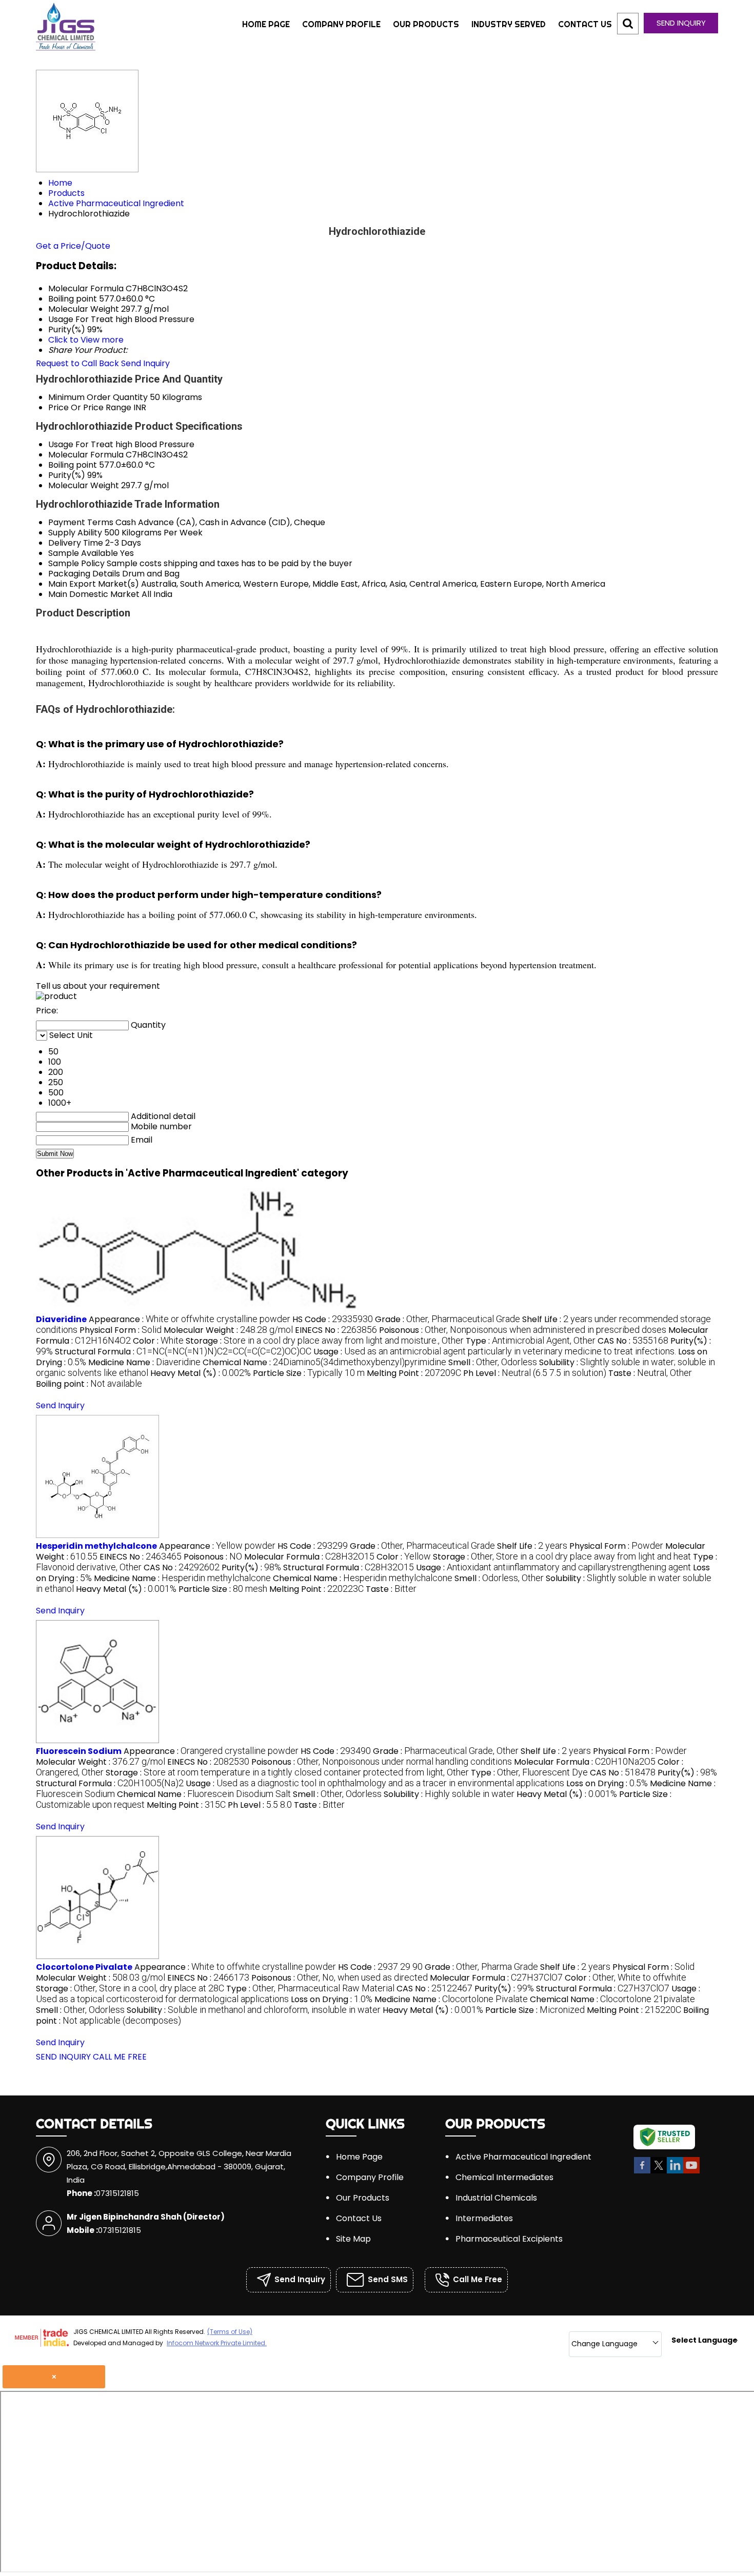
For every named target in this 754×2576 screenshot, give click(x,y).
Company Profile (341, 24)
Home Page (266, 24)
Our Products (426, 24)
